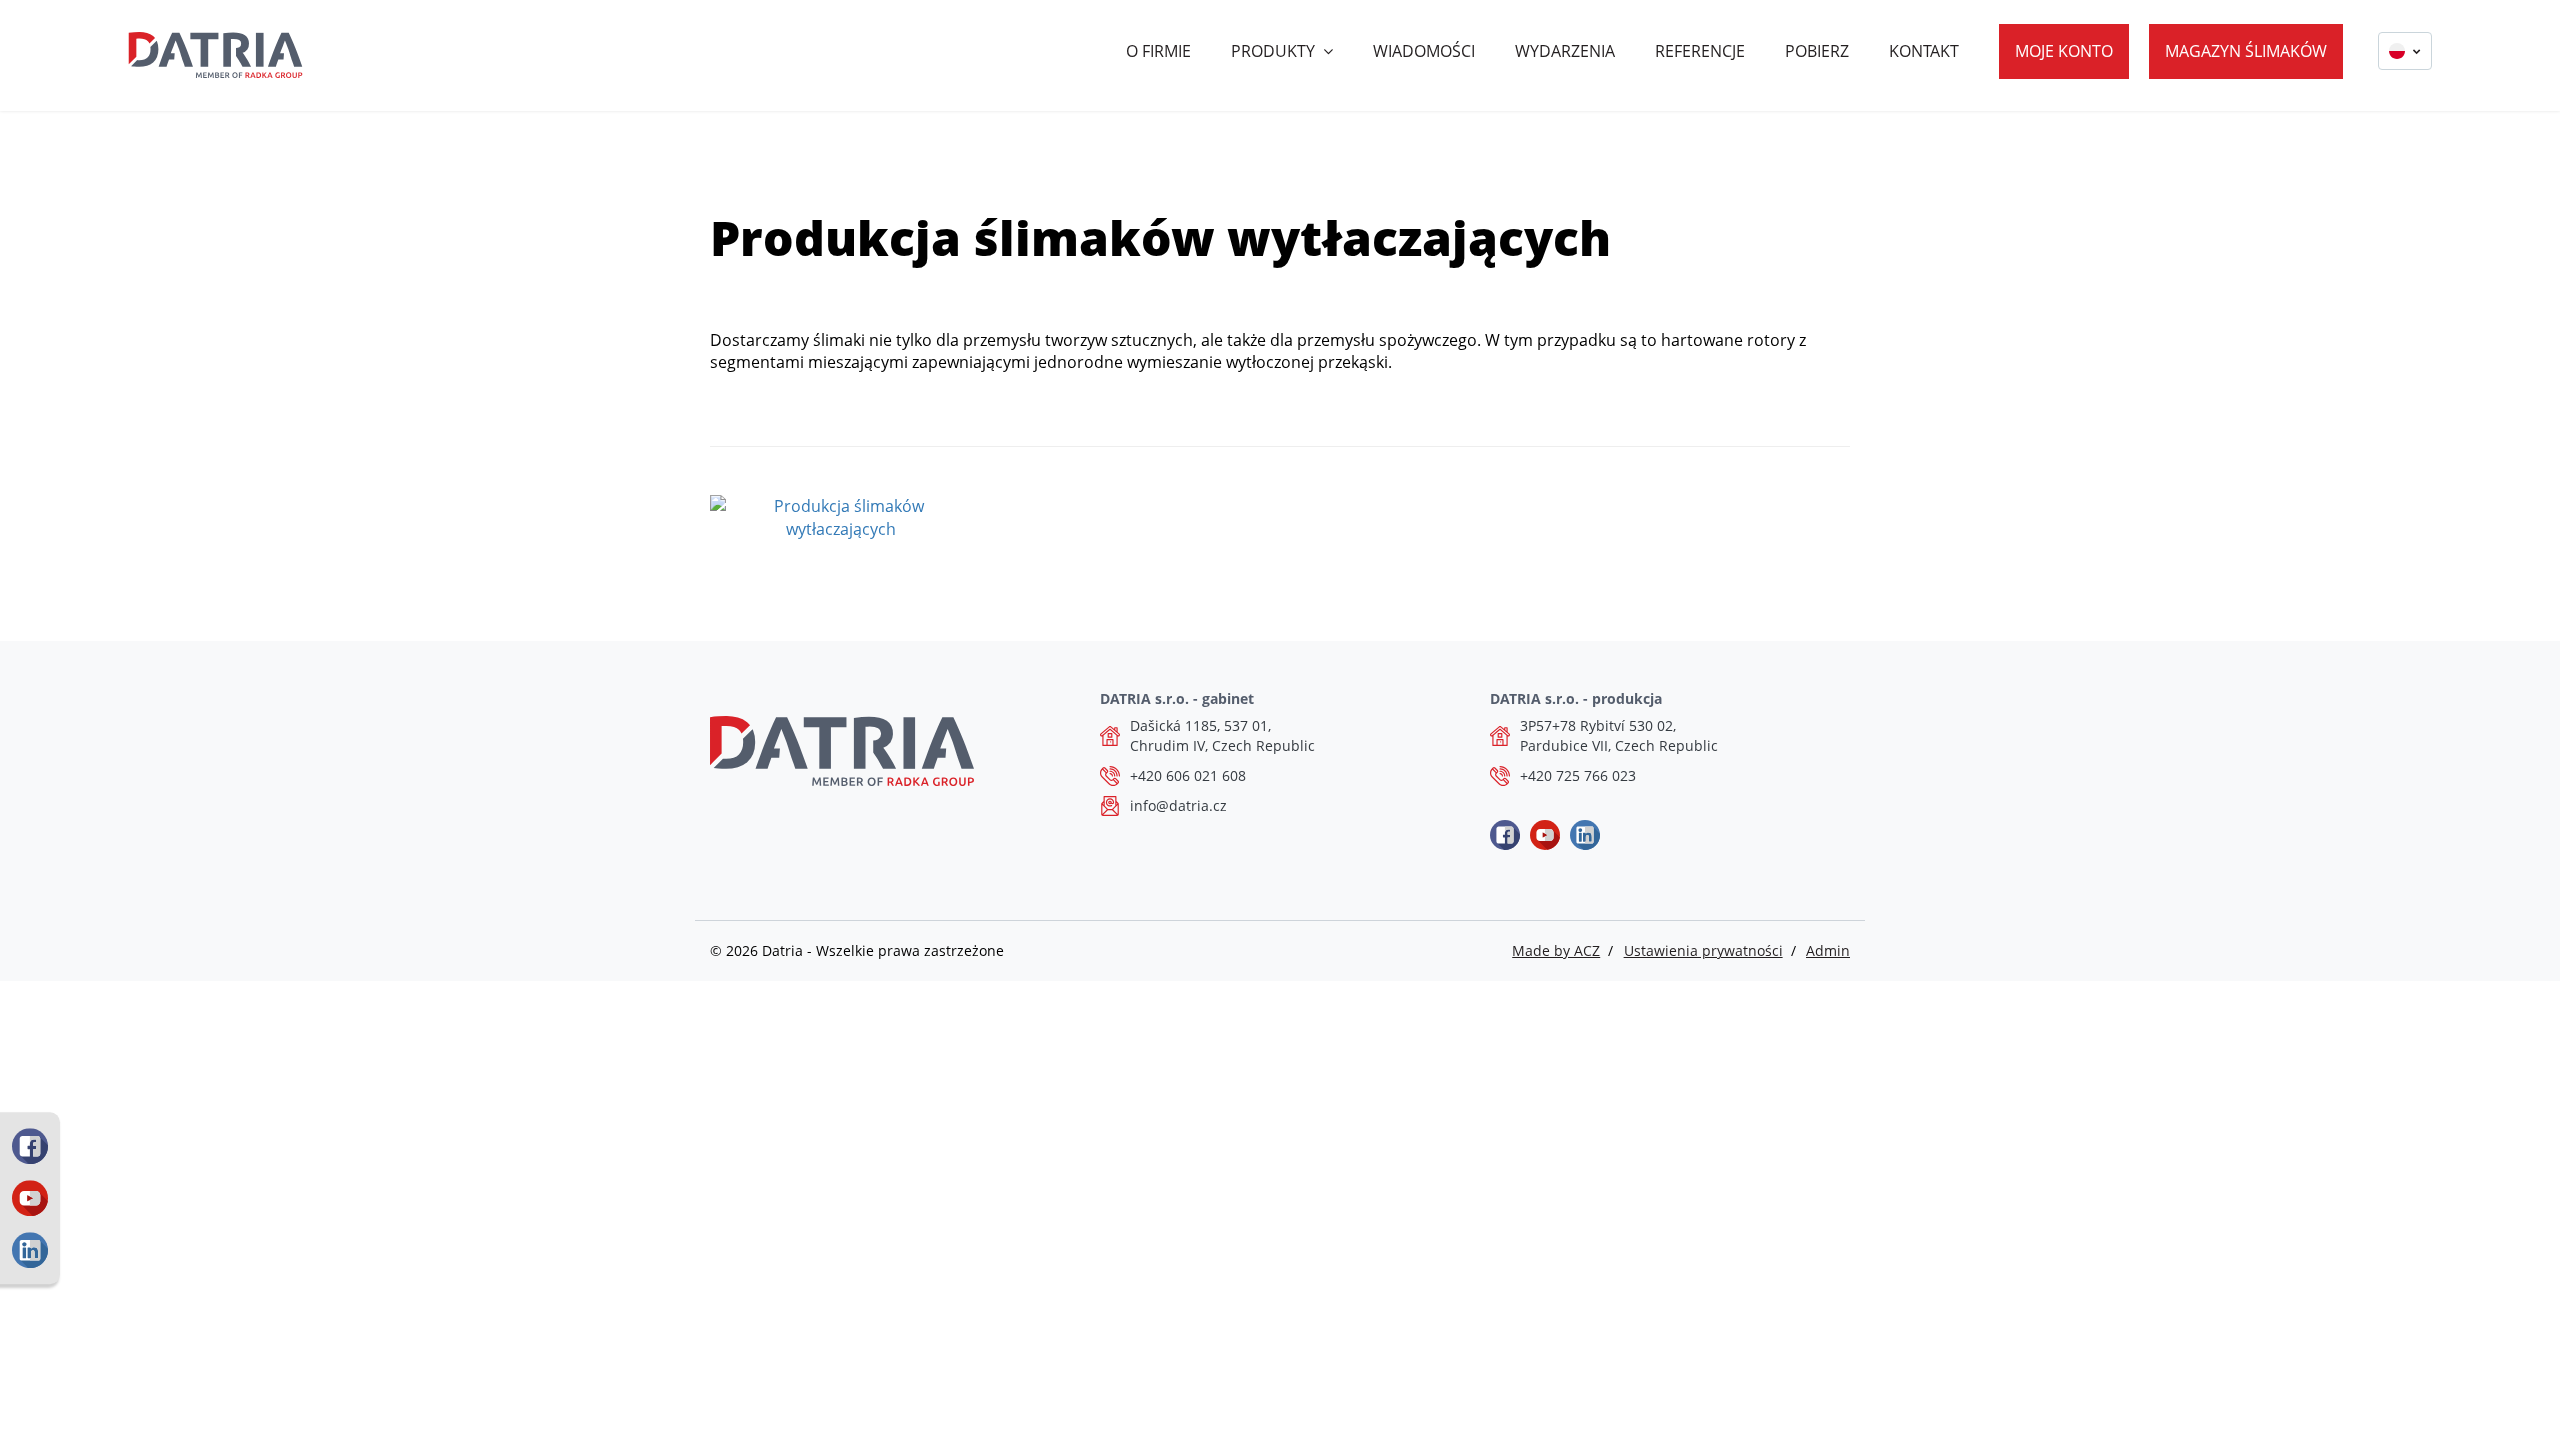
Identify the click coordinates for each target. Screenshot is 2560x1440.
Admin (1828, 950)
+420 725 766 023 (1578, 775)
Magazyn (2246, 51)
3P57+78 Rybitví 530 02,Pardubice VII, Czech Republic (1619, 735)
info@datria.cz (1178, 805)
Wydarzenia (1565, 51)
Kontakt (1924, 51)
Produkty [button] (1273, 51)
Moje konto (2064, 51)
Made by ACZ (1556, 950)
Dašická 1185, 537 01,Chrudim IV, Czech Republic (1222, 735)
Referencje (1700, 51)
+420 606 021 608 (1188, 775)
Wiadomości (1424, 51)
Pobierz (1817, 51)
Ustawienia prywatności (1703, 950)
